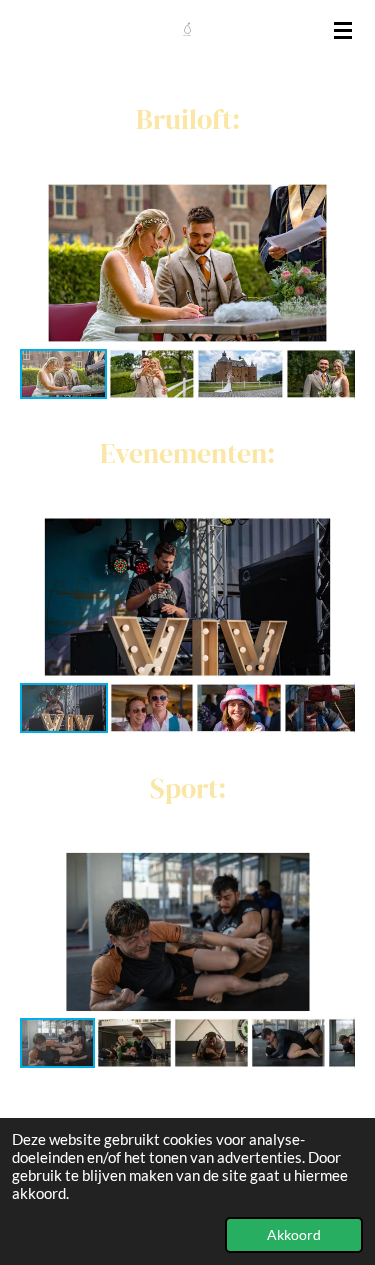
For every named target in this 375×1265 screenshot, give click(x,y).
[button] (337, 197)
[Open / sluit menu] (343, 30)
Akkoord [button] (294, 1235)
